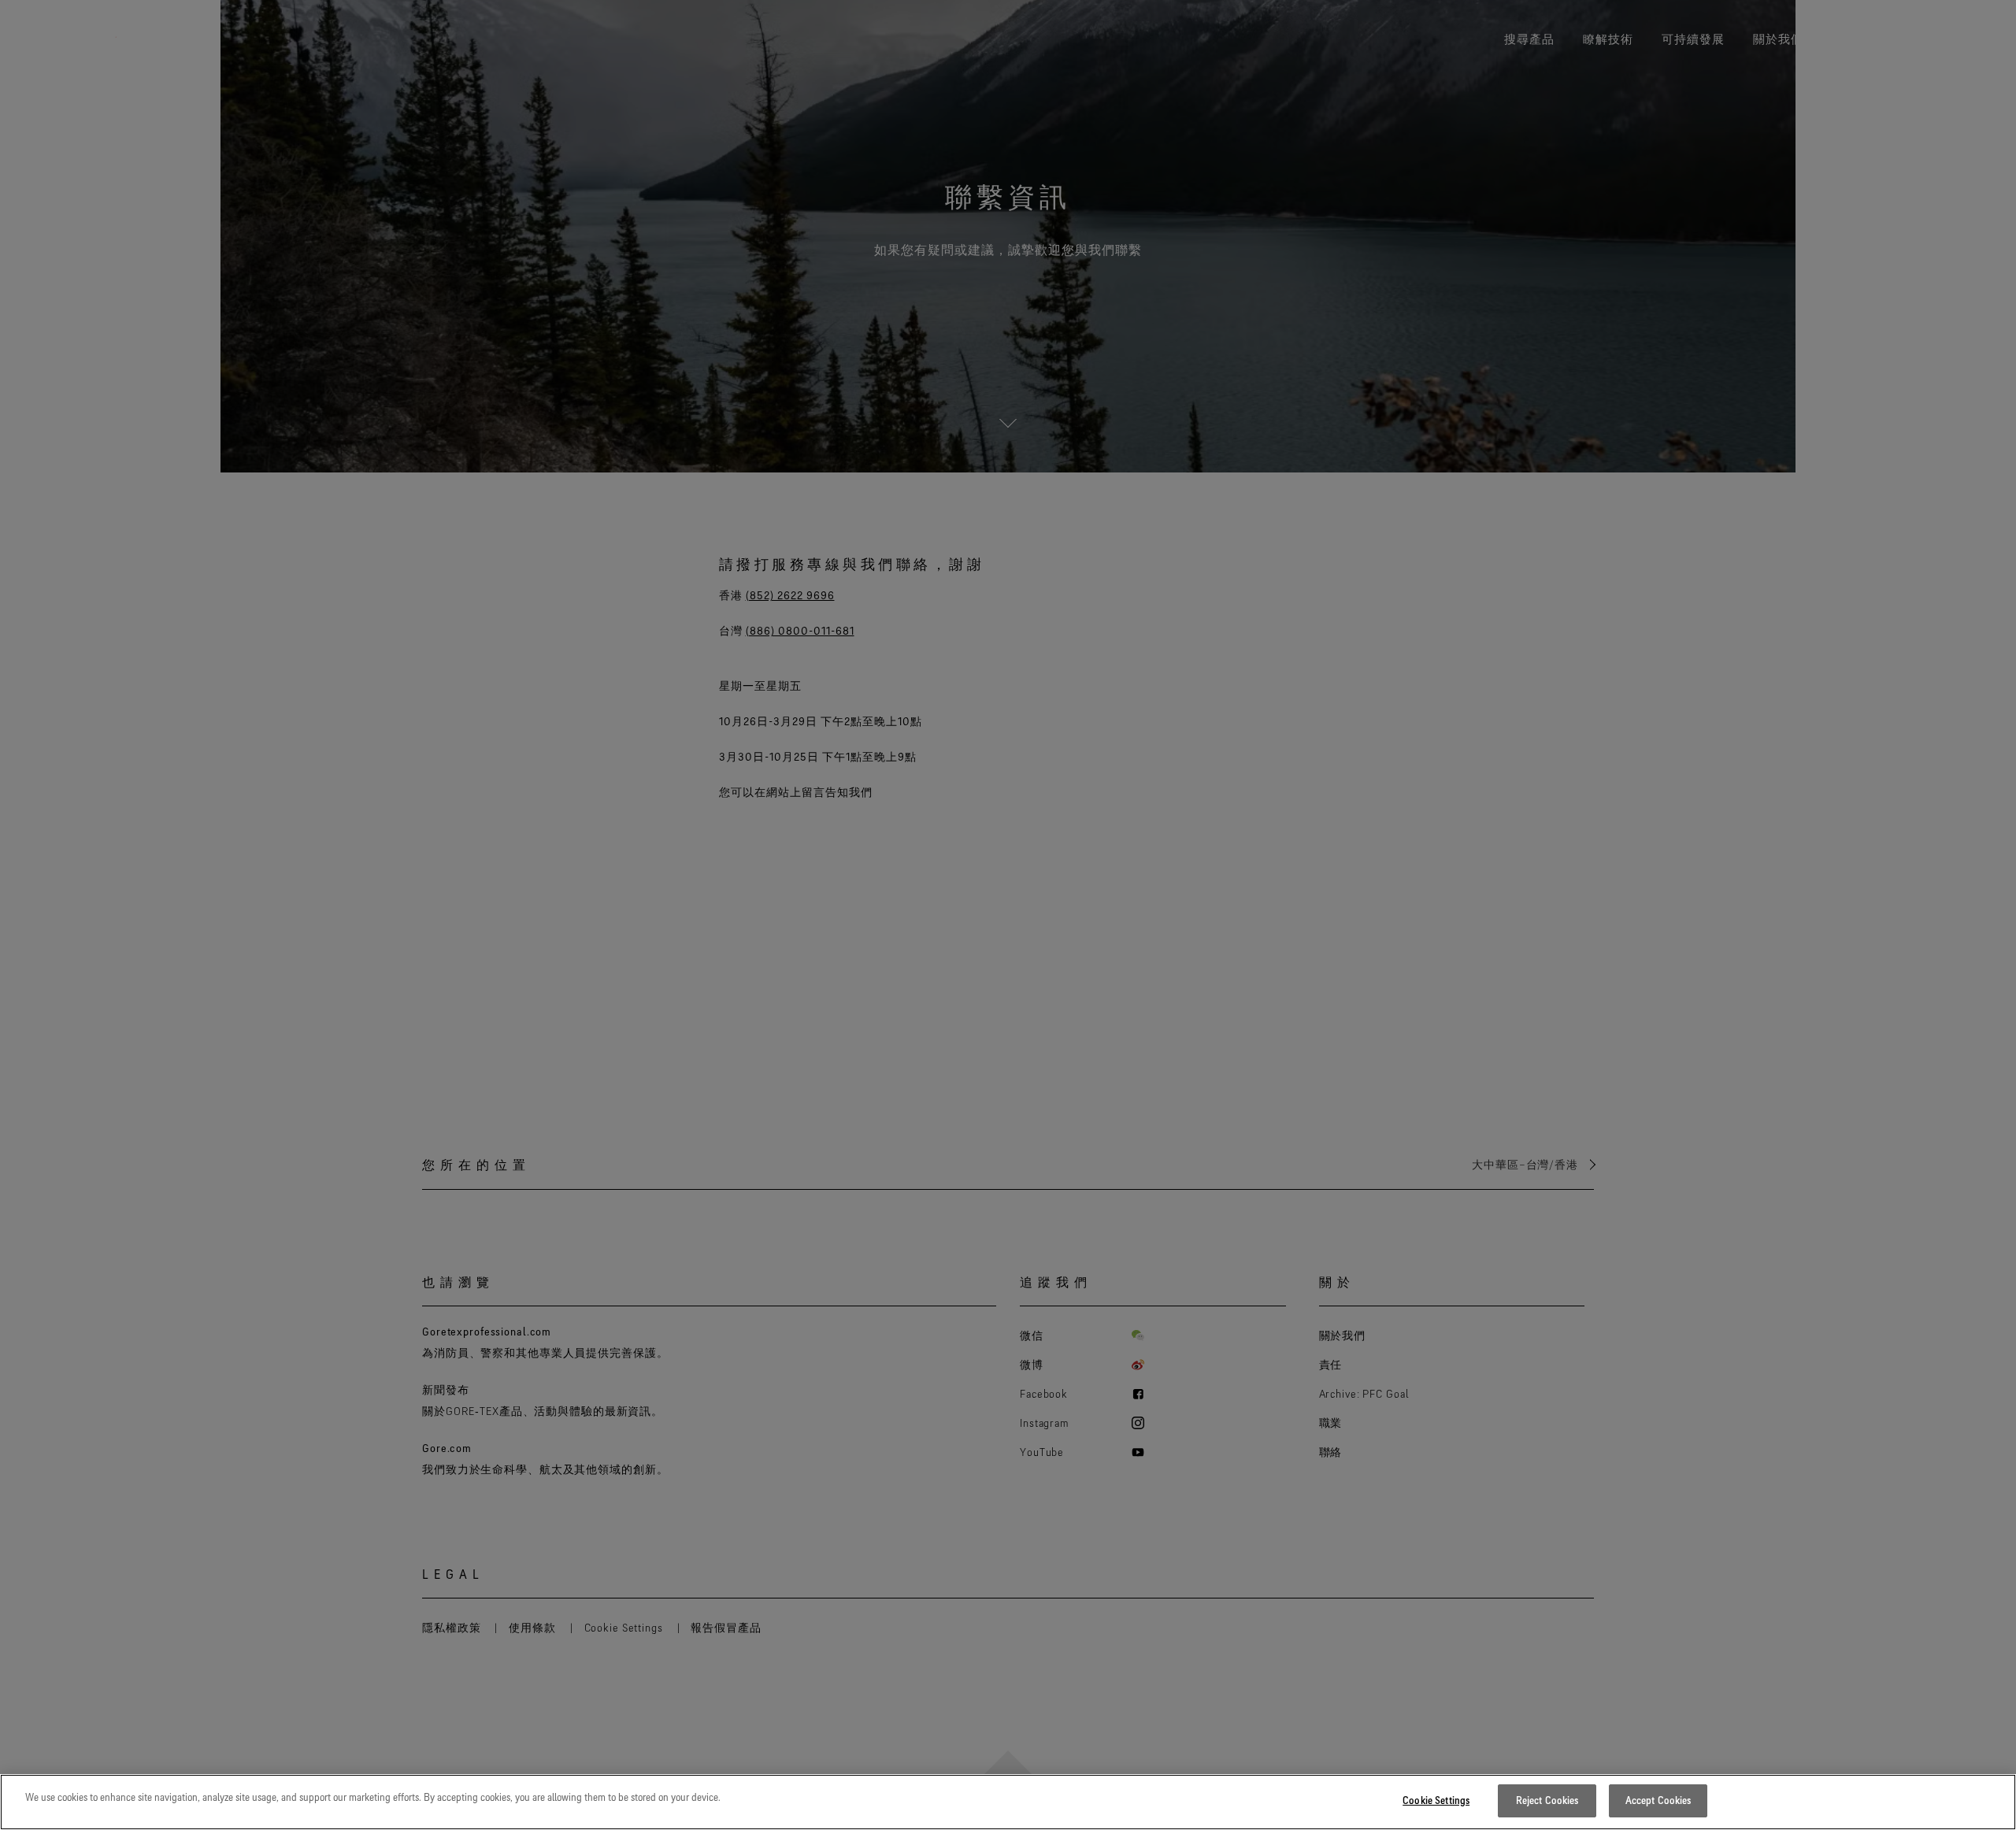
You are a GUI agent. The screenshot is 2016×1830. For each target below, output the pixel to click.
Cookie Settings (1436, 1800)
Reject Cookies (1547, 1800)
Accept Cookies (1658, 1800)
